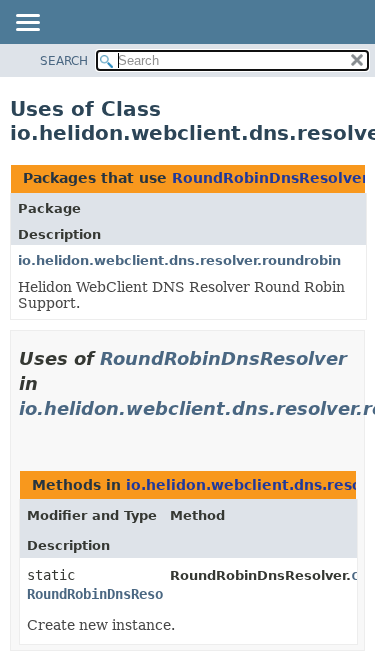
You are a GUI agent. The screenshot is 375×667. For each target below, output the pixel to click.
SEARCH (64, 61)
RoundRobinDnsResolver (270, 178)
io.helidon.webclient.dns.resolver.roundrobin (179, 260)
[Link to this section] (27, 433)
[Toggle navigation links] (27, 24)
